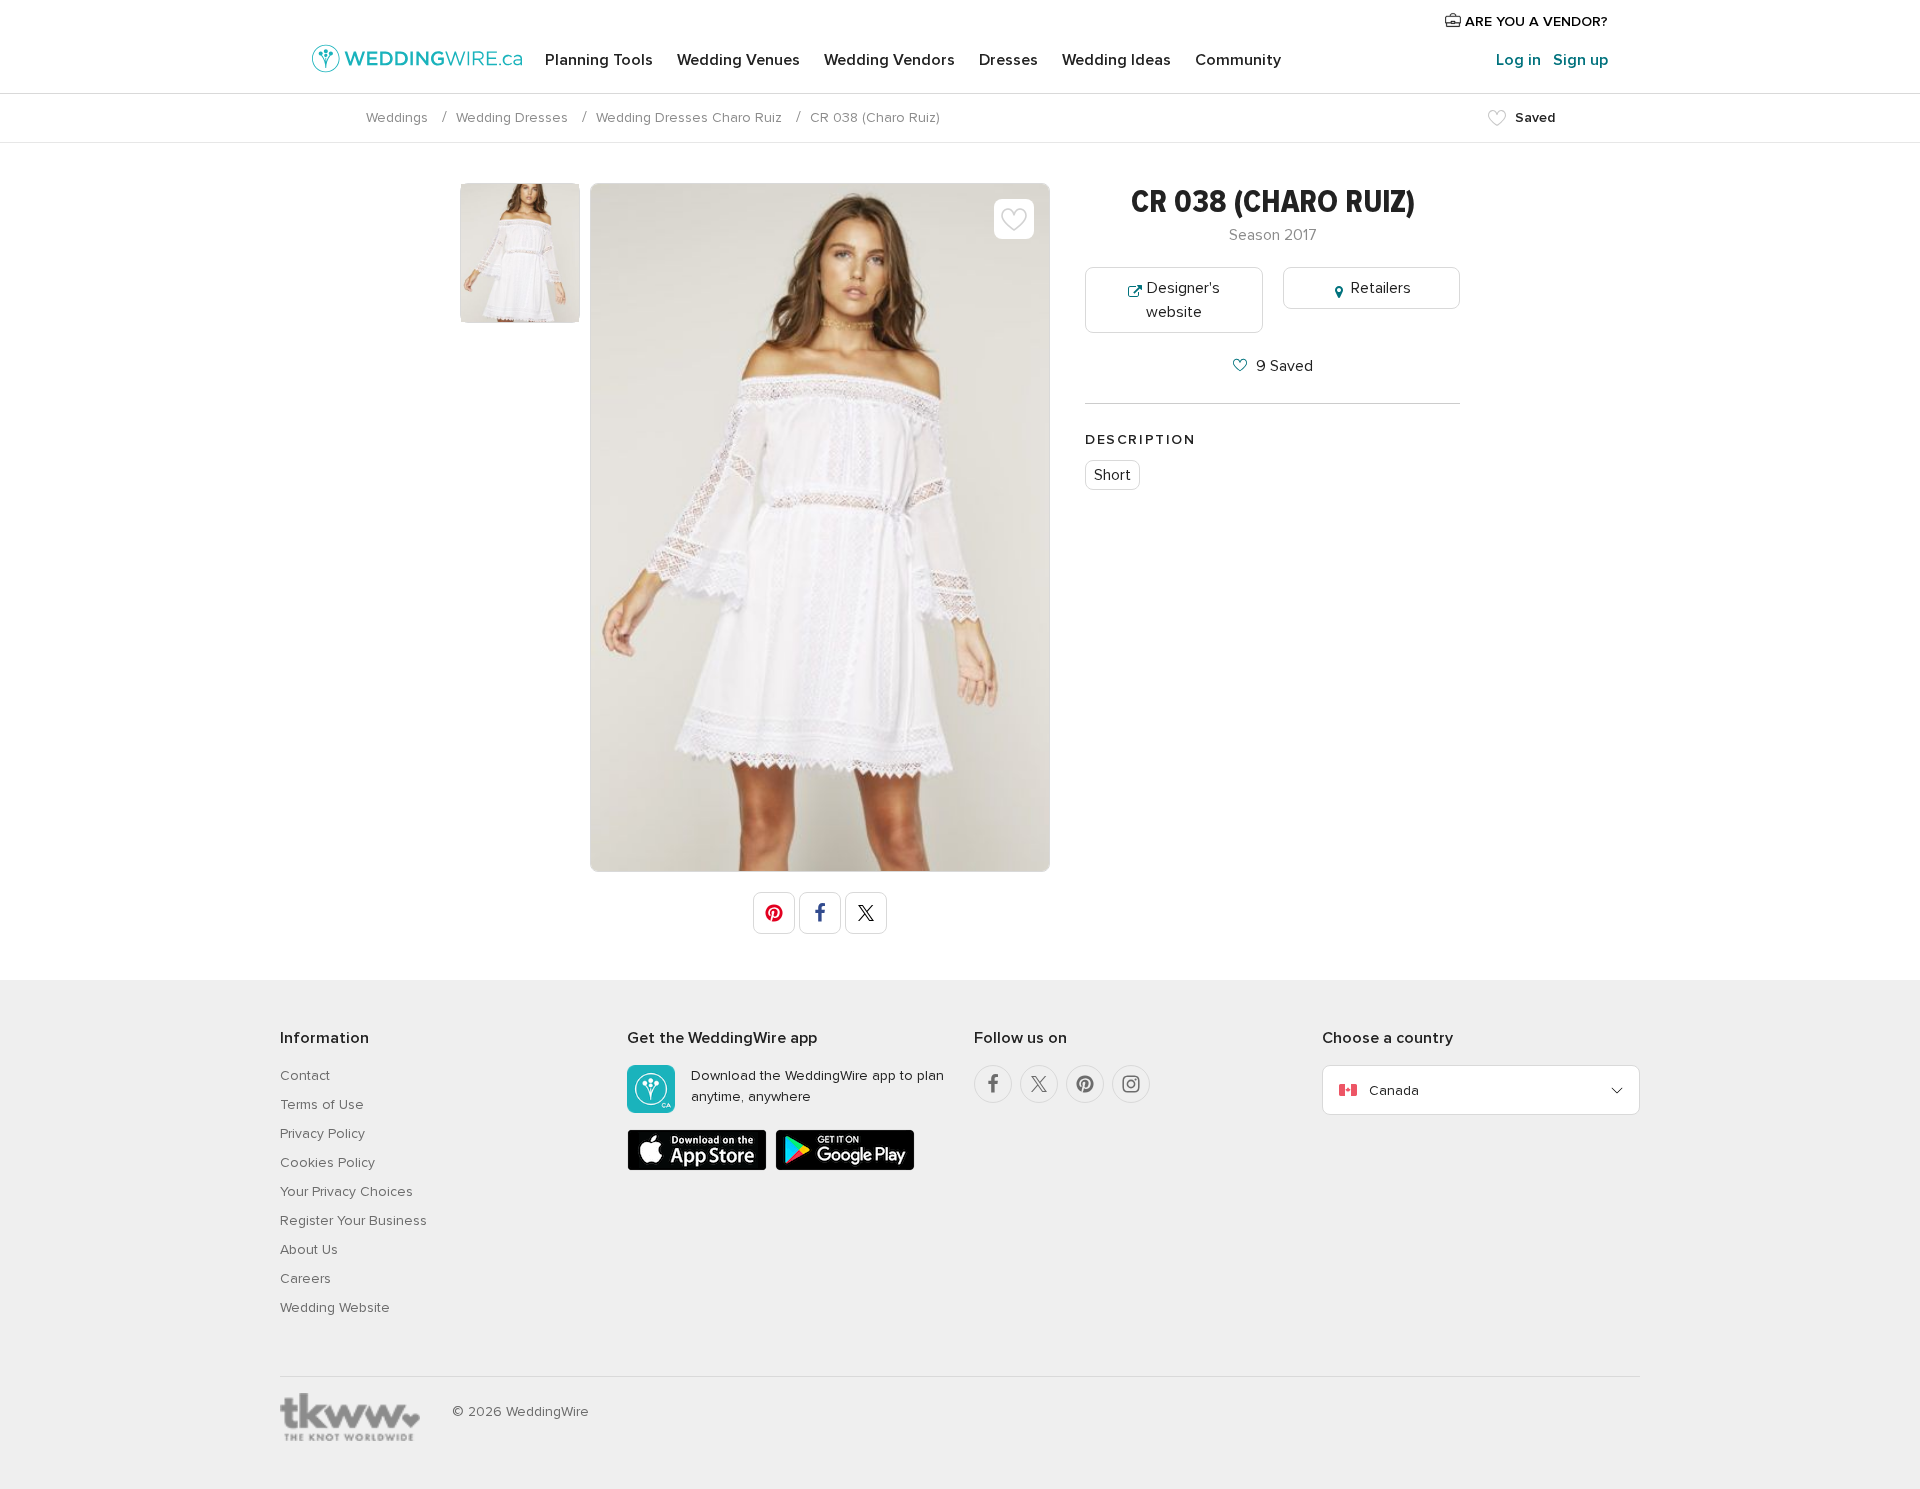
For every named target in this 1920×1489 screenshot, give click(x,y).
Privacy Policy (322, 1133)
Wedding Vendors (889, 60)
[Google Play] (845, 1166)
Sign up (1580, 60)
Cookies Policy (327, 1162)
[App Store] (697, 1166)
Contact (305, 1075)
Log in (1518, 60)
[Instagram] (1131, 1084)
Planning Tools (599, 60)
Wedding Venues (738, 60)
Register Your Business (353, 1220)
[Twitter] (1039, 1084)
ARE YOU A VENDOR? (1534, 21)
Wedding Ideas (1116, 60)
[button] (774, 913)
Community (1238, 60)
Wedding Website (335, 1307)
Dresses (1008, 60)
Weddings (397, 117)
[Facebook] (993, 1084)
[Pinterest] (1085, 1084)
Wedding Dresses (512, 117)
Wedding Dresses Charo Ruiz (689, 117)
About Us (309, 1249)
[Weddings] (417, 62)
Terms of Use (322, 1104)
